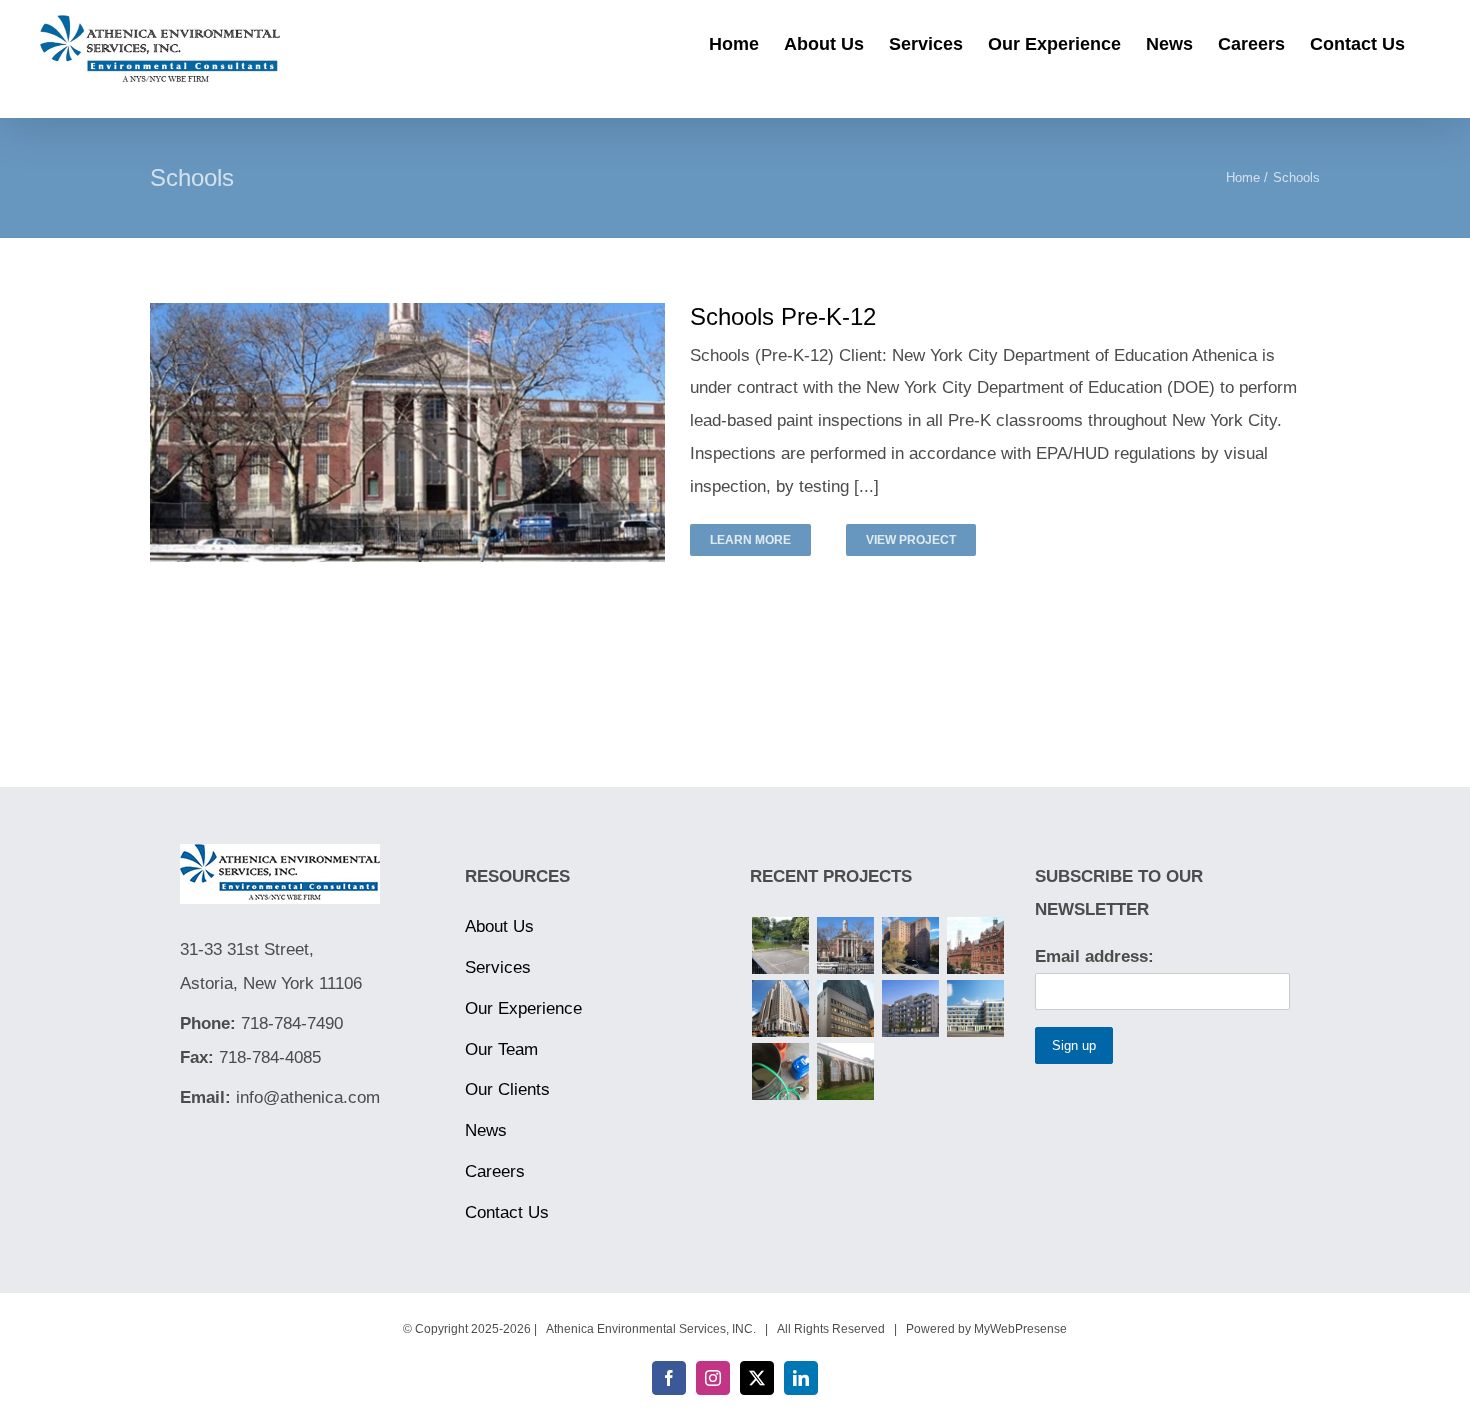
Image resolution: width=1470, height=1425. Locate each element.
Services (498, 967)
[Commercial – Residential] (910, 1008)
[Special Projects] (845, 1071)
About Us (499, 926)
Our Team (501, 1049)
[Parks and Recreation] (780, 945)
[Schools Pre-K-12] (845, 945)
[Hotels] (780, 1008)
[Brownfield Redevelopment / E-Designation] (975, 1008)
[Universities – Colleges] (975, 945)
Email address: (1094, 956)
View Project (911, 540)
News (486, 1130)
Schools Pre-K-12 (783, 316)
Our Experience (523, 1008)
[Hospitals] (845, 1008)
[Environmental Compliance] (780, 1071)
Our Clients (507, 1089)
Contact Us (507, 1212)
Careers (495, 1171)
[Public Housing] (910, 945)
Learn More (750, 540)
